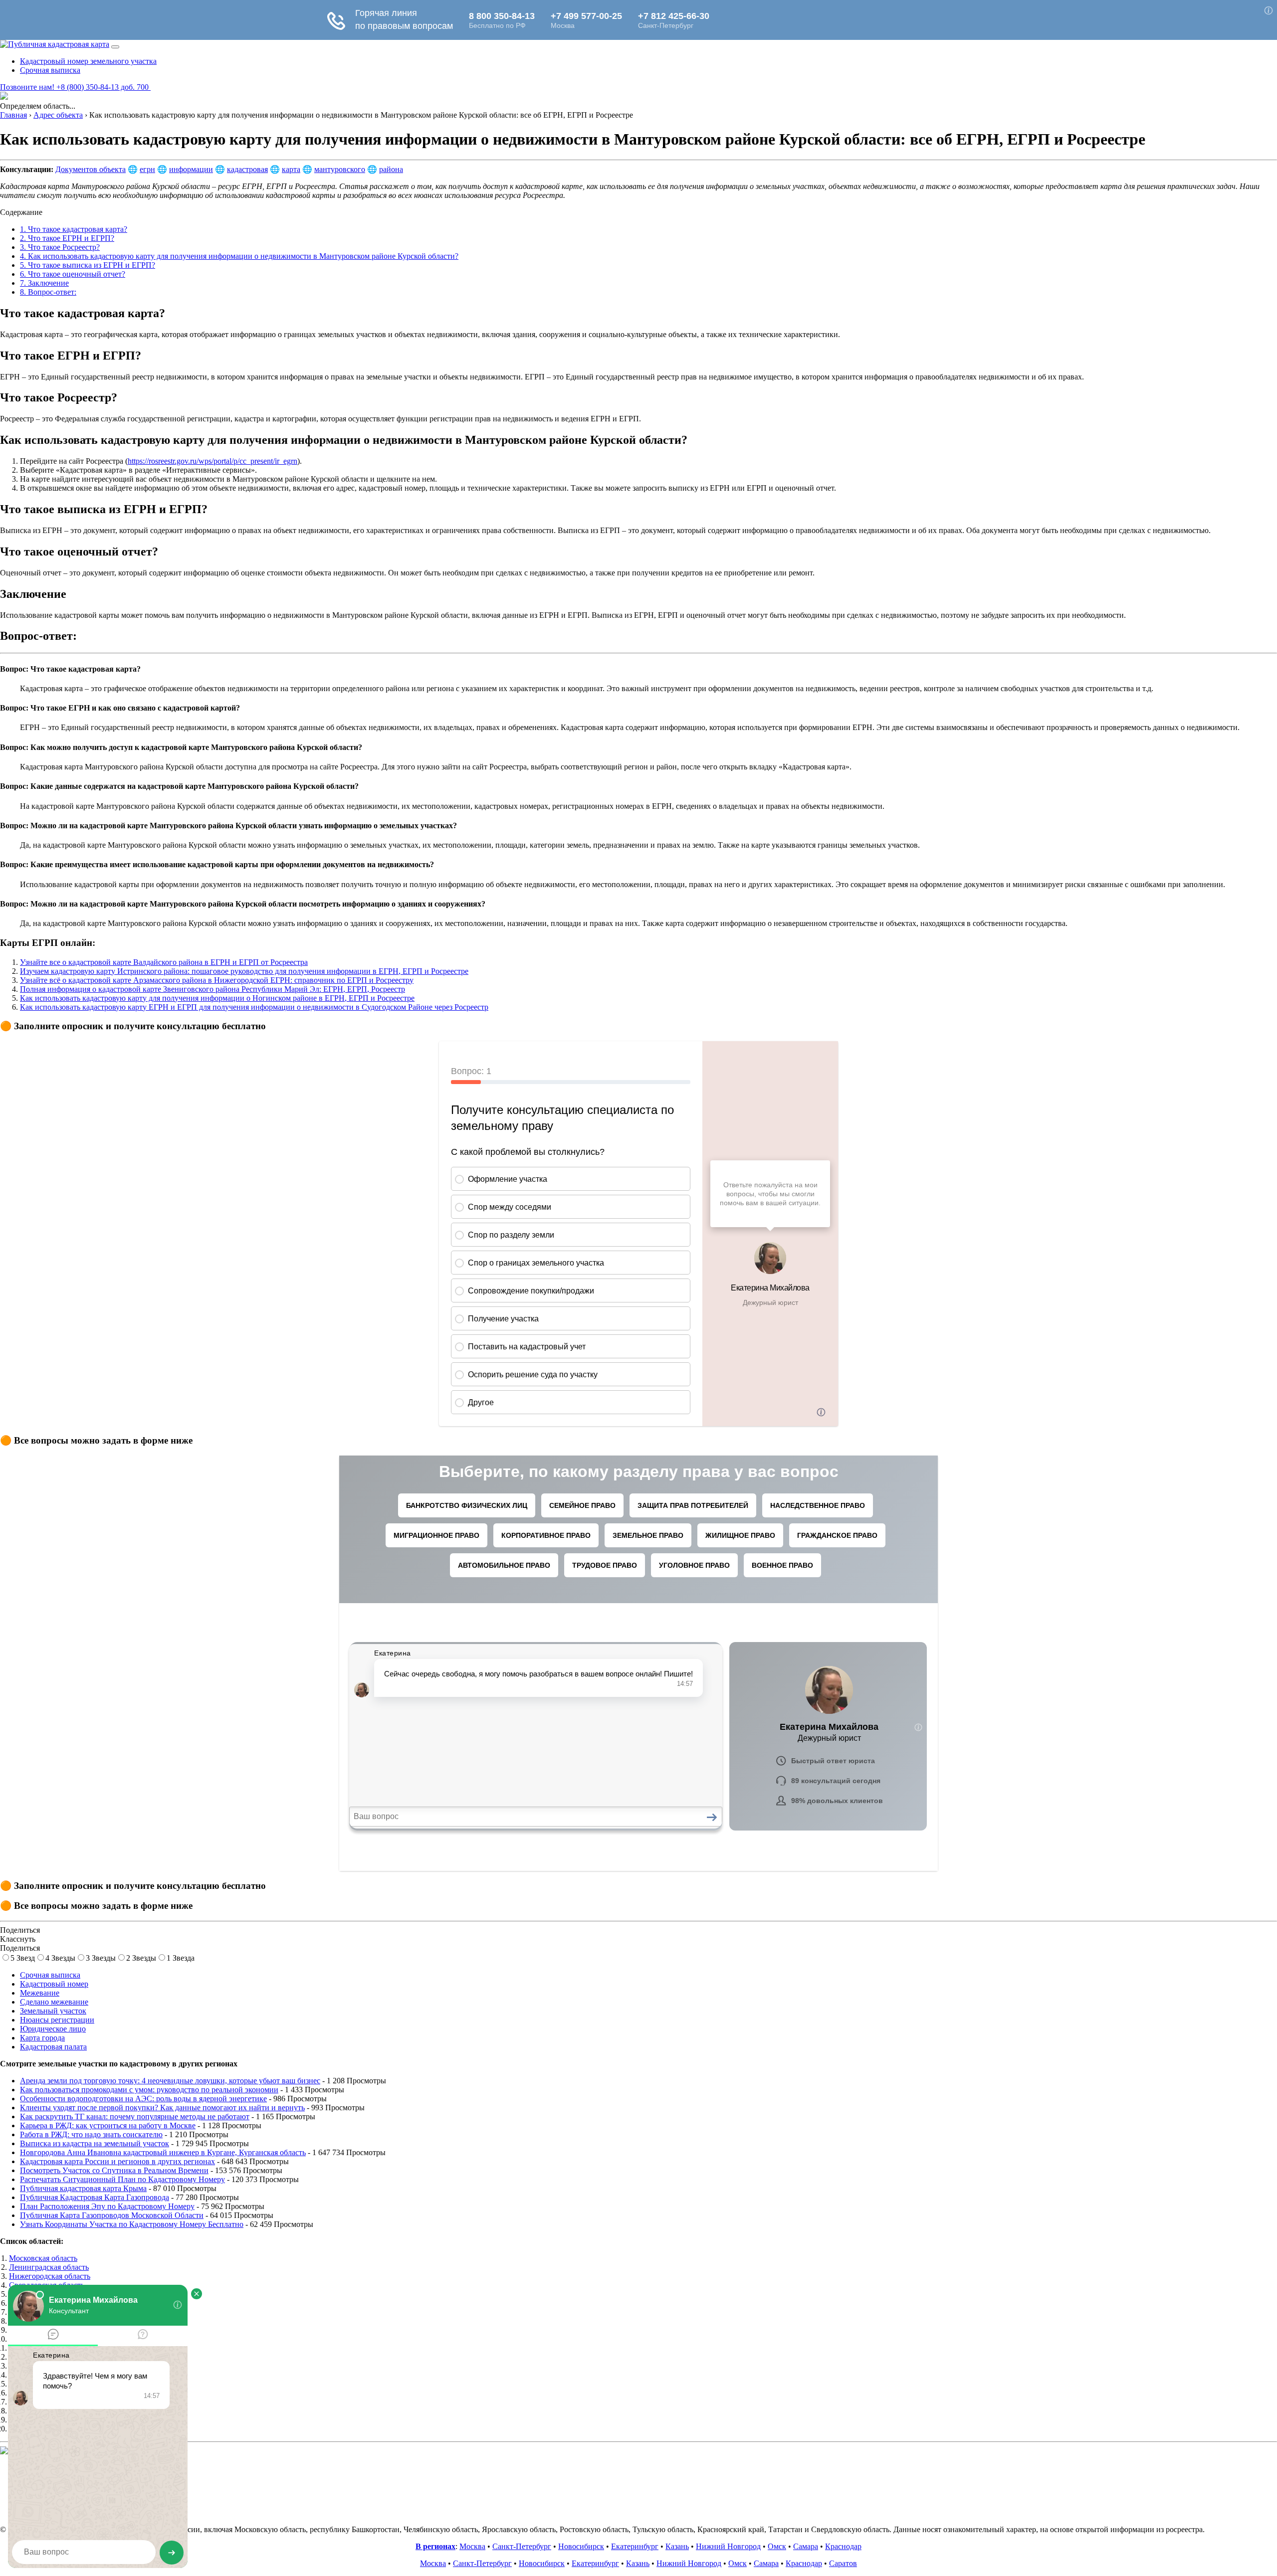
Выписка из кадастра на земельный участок (95, 2143)
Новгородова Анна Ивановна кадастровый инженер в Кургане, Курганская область (163, 2152)
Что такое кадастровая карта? (74, 229)
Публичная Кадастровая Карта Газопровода (95, 2197)
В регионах (435, 2546)
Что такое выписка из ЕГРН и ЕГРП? (88, 265)
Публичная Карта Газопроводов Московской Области (112, 2215)
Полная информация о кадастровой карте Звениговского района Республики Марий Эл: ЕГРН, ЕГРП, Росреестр (213, 989)
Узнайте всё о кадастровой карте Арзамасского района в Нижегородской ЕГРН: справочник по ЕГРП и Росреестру (217, 980)
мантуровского (340, 169)
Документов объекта (91, 169)
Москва (472, 2546)
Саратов (843, 2563)
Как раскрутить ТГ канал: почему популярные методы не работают (135, 2116)
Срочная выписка (50, 70)
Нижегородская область (50, 2276)
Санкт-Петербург (522, 2546)
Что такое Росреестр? (60, 247)
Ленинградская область (49, 2267)
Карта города (42, 2038)
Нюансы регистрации (57, 2020)
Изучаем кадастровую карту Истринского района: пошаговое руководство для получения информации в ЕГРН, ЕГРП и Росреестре (244, 971)
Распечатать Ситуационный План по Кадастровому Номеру (122, 2179)
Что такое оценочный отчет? (73, 274)
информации (191, 169)
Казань (677, 2546)
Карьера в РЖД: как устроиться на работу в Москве (108, 2125)
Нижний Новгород (728, 2546)
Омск (777, 2546)
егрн (147, 169)
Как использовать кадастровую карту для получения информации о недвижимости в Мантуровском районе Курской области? (239, 256)
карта (291, 169)
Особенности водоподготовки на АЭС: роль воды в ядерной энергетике (143, 2099)
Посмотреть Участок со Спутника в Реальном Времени (114, 2170)
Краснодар (843, 2546)
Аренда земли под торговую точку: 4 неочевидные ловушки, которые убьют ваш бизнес (170, 2081)
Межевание (40, 1993)
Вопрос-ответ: (48, 292)
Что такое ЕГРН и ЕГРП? (67, 238)
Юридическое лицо (53, 2029)
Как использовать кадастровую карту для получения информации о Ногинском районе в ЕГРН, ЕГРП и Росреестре (217, 998)
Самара (806, 2546)
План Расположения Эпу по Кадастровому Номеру (107, 2206)
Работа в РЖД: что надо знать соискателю (91, 2134)
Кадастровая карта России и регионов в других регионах (117, 2161)
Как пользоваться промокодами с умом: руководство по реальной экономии (149, 2090)
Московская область (43, 2258)
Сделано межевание (54, 2002)
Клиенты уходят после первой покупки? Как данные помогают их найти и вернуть (162, 2108)
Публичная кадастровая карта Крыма (83, 2188)
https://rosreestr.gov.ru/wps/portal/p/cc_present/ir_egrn (213, 461)
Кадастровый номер (54, 1984)
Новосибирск (581, 2546)
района (391, 169)
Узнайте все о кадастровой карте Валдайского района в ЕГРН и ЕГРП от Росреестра (164, 962)
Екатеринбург (635, 2546)
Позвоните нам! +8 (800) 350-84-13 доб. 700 (75, 87)
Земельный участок (53, 2011)
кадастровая (247, 169)
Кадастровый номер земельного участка (88, 61)
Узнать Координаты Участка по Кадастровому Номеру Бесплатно (132, 2224)
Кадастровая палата (53, 2047)
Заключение (44, 283)
